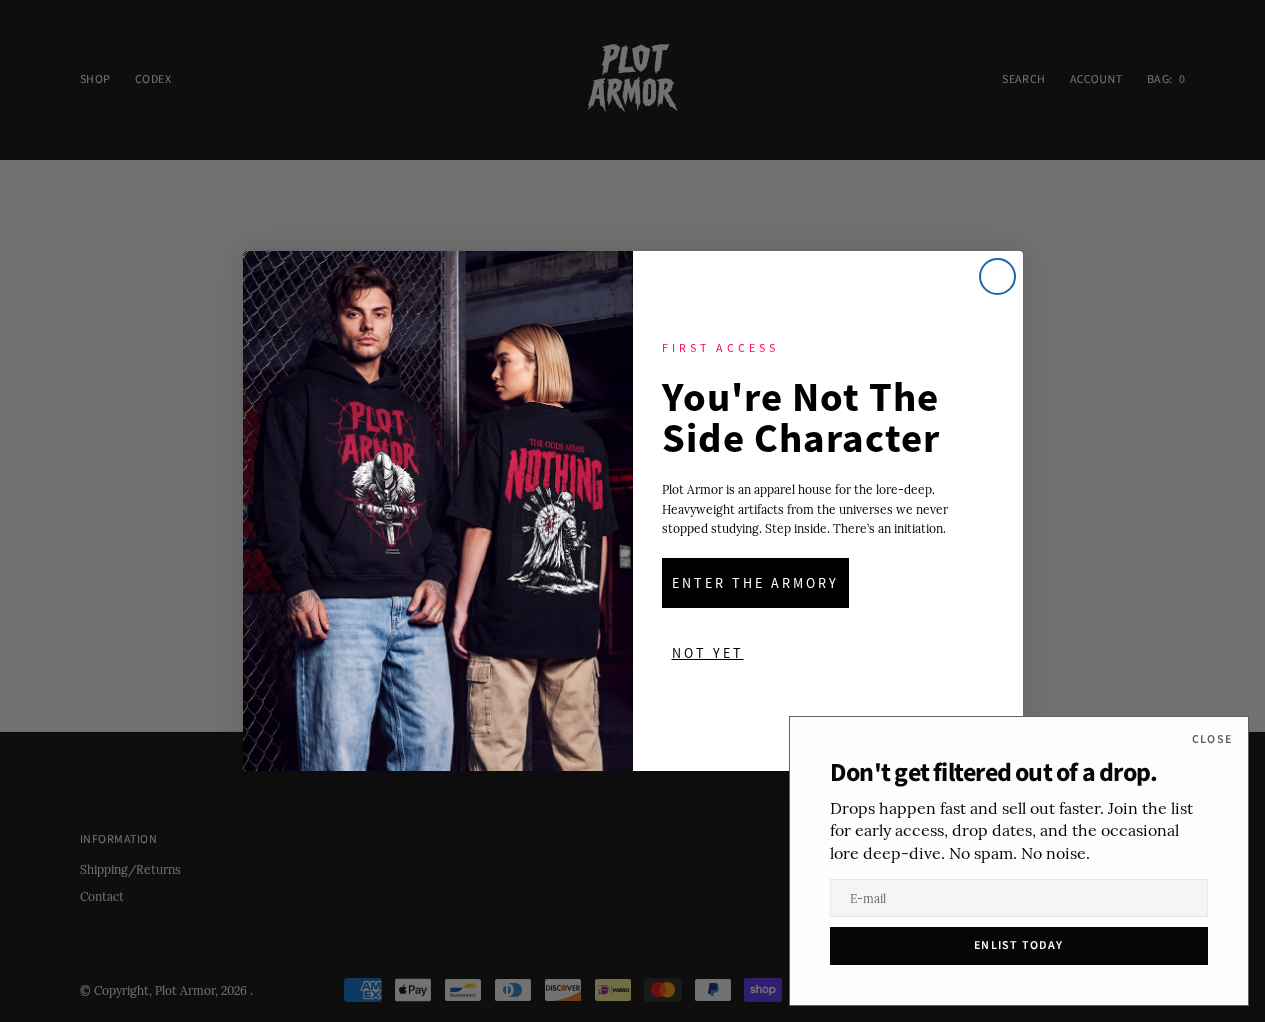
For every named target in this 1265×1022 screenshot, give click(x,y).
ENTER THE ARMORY (755, 583)
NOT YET (708, 653)
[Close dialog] (997, 276)
